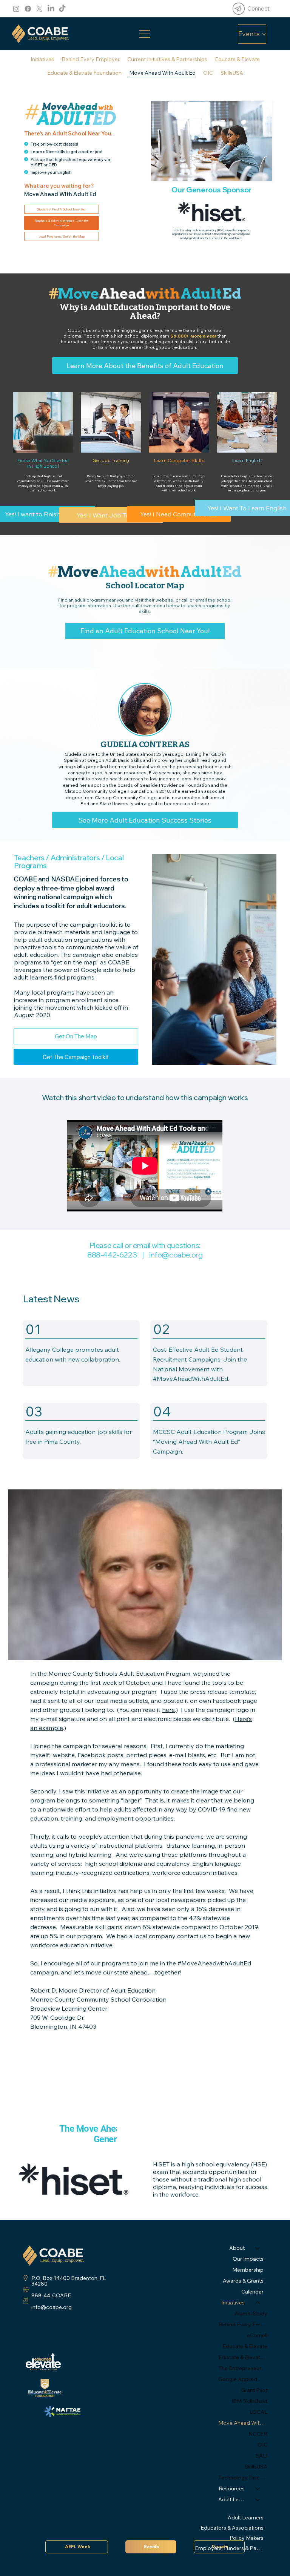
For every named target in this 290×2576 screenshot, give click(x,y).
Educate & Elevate (245, 2346)
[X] (39, 9)
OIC (262, 2445)
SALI (261, 2456)
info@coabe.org (176, 1255)
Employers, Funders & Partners (231, 2548)
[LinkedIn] (51, 9)
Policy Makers (247, 2538)
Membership (248, 2270)
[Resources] (258, 2489)
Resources (232, 2488)
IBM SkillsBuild (249, 2401)
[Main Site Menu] (145, 34)
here (168, 1710)
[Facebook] (28, 9)
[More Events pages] (264, 34)
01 (33, 1329)
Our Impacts (248, 2259)
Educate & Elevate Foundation (243, 2357)
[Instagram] (16, 9)
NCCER (258, 2434)
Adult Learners (246, 2518)
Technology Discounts (243, 2478)
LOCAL (258, 2412)
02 (161, 1329)
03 (34, 1411)
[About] (258, 2248)
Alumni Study (251, 2313)
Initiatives (233, 2303)
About (237, 2248)
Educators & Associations (232, 2528)
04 (162, 1411)
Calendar (252, 2292)
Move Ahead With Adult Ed (243, 2423)
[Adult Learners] (258, 2500)
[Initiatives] (258, 2303)
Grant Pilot (254, 2390)
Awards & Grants (243, 2281)
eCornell (257, 2335)
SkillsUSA (256, 2467)
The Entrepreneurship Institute (243, 2368)
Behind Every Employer (243, 2324)
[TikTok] (62, 9)
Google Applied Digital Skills (243, 2379)
